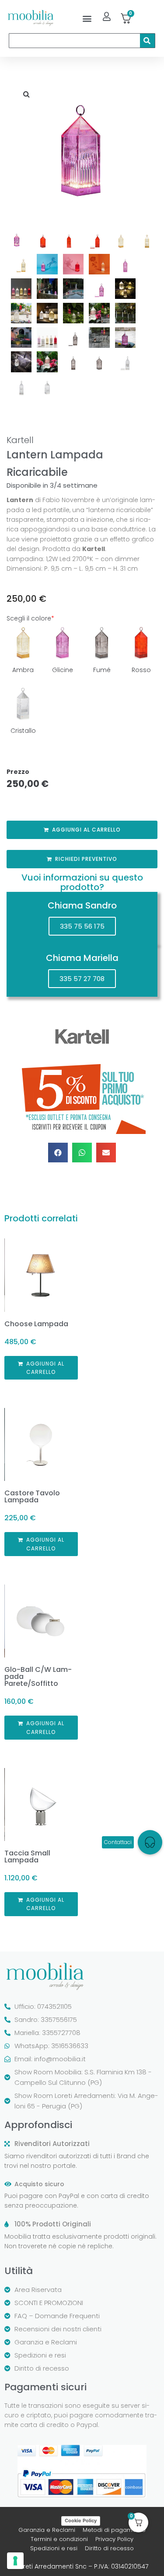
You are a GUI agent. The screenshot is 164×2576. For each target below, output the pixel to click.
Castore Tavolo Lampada (32, 1496)
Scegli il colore (30, 618)
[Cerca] (147, 41)
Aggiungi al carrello (86, 830)
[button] (87, 18)
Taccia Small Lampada (27, 1857)
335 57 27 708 (82, 979)
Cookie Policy (81, 2521)
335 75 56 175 (82, 926)
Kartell (20, 440)
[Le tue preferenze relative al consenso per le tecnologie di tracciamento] (15, 2561)
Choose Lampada (36, 1324)
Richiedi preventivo (86, 859)
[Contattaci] (150, 1842)
